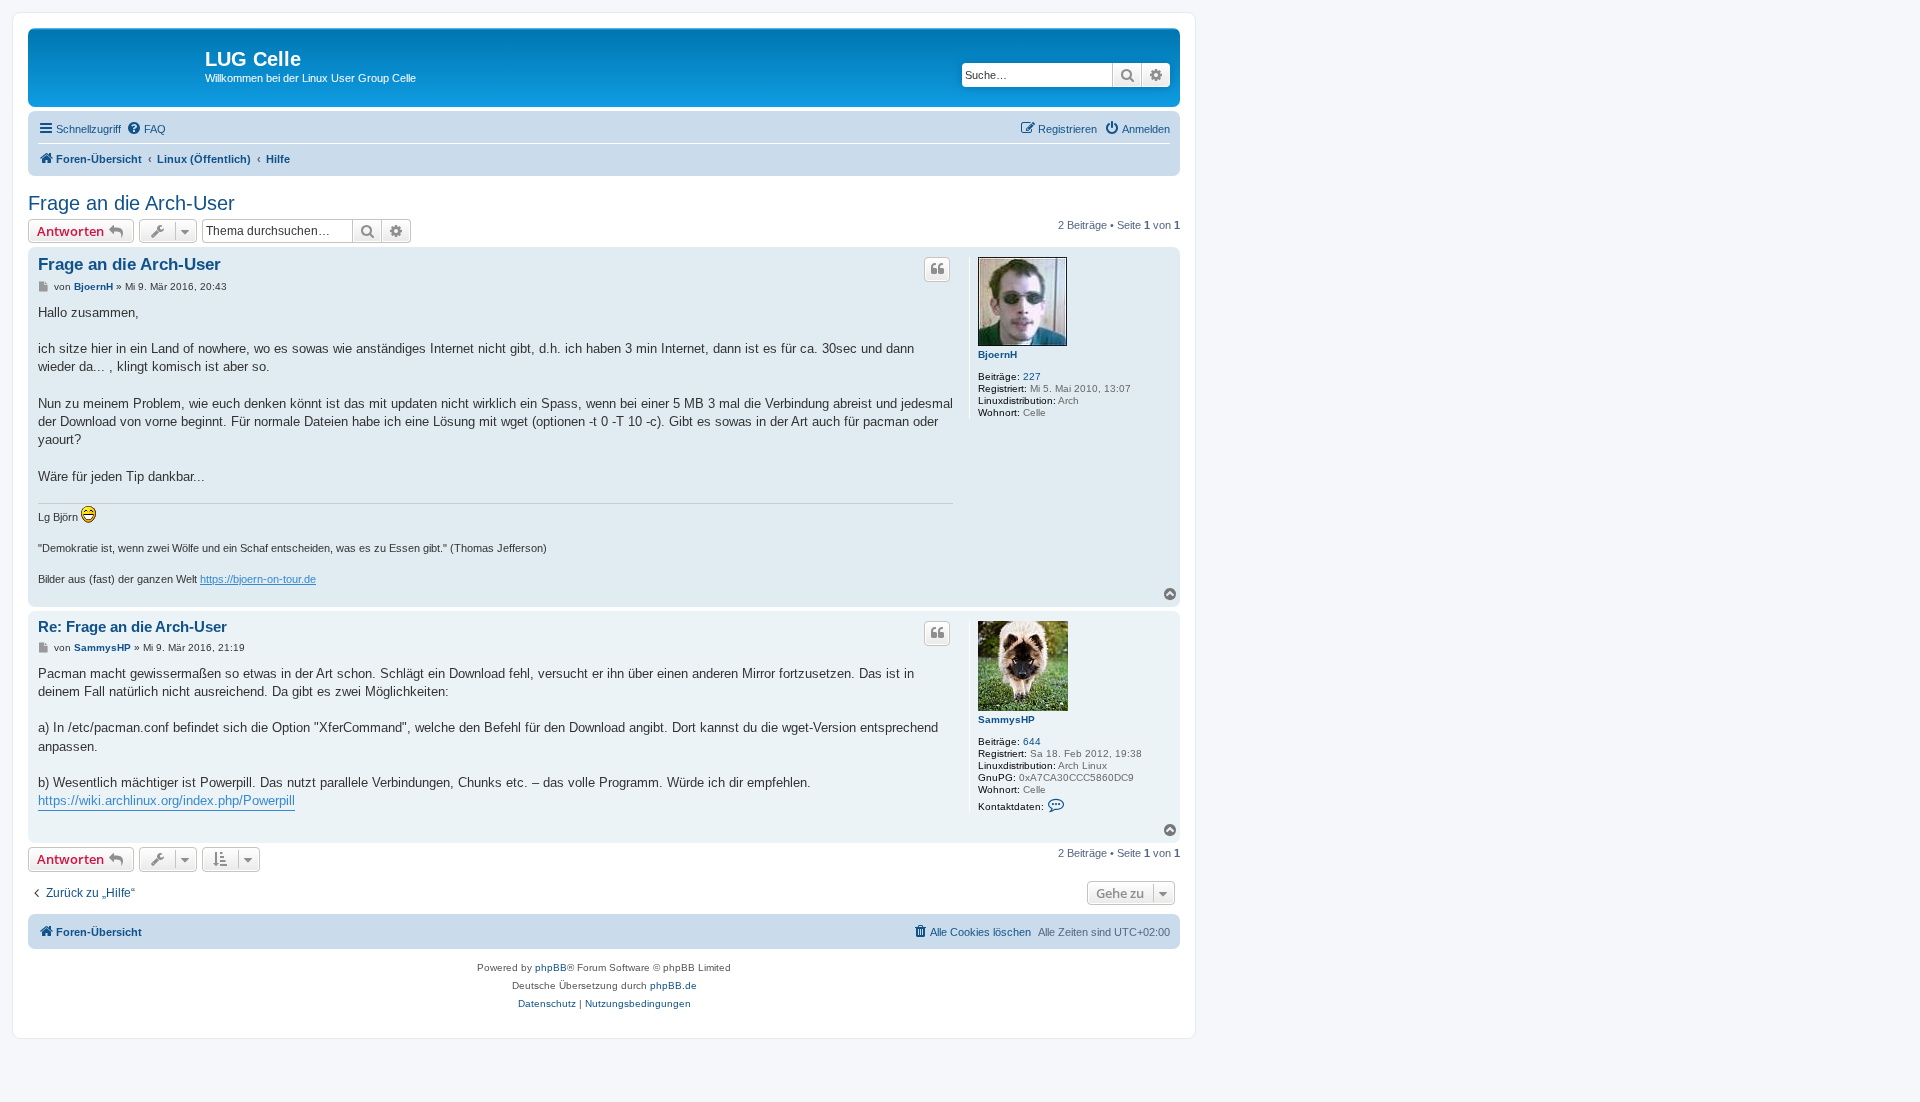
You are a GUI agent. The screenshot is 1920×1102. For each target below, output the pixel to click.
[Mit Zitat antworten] (937, 269)
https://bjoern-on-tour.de (258, 579)
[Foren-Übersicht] (119, 65)
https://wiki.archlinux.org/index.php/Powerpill (166, 800)
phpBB (551, 967)
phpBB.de (673, 985)
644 (1032, 741)
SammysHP (1006, 719)
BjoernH (997, 354)
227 (1032, 376)
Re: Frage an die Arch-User (132, 626)
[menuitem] (146, 129)
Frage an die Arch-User (131, 203)
